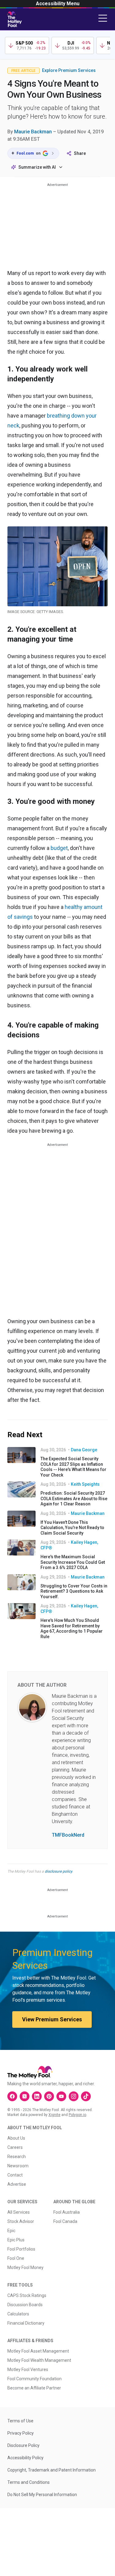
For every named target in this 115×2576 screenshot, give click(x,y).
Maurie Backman (33, 132)
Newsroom (18, 2166)
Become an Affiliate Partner (34, 2388)
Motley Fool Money (25, 2267)
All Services (19, 2212)
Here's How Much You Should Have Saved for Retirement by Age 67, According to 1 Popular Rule (72, 1628)
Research (17, 2157)
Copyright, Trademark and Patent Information (52, 2470)
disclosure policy (58, 1871)
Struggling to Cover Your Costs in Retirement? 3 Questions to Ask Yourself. (74, 1591)
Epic (11, 2231)
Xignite (54, 2115)
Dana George (84, 1450)
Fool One (16, 2258)
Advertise (17, 2184)
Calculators (18, 2314)
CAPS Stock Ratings (27, 2295)
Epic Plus (16, 2240)
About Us (16, 2138)
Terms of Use (20, 2421)
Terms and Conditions (29, 2482)
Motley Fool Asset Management (38, 2351)
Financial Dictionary (26, 2323)
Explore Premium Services (69, 70)
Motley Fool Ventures (28, 2370)
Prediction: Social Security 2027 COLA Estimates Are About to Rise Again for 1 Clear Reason (74, 1498)
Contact (15, 2175)
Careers (15, 2147)
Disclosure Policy (23, 2445)
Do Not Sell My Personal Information (42, 2495)
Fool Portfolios (21, 2249)
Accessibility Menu (58, 4)
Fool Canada (65, 2221)
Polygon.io (77, 2115)
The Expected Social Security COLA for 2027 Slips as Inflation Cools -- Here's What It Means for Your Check (73, 1467)
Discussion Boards (25, 2305)
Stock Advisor (21, 2221)
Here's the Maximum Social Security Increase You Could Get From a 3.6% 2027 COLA (73, 1562)
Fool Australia (67, 2212)
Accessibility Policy (25, 2458)
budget (59, 848)
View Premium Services (52, 2019)
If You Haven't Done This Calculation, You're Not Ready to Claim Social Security (72, 1528)
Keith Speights (85, 1484)
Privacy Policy (21, 2433)
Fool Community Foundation (34, 2379)
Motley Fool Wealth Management (39, 2360)
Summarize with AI (37, 167)
